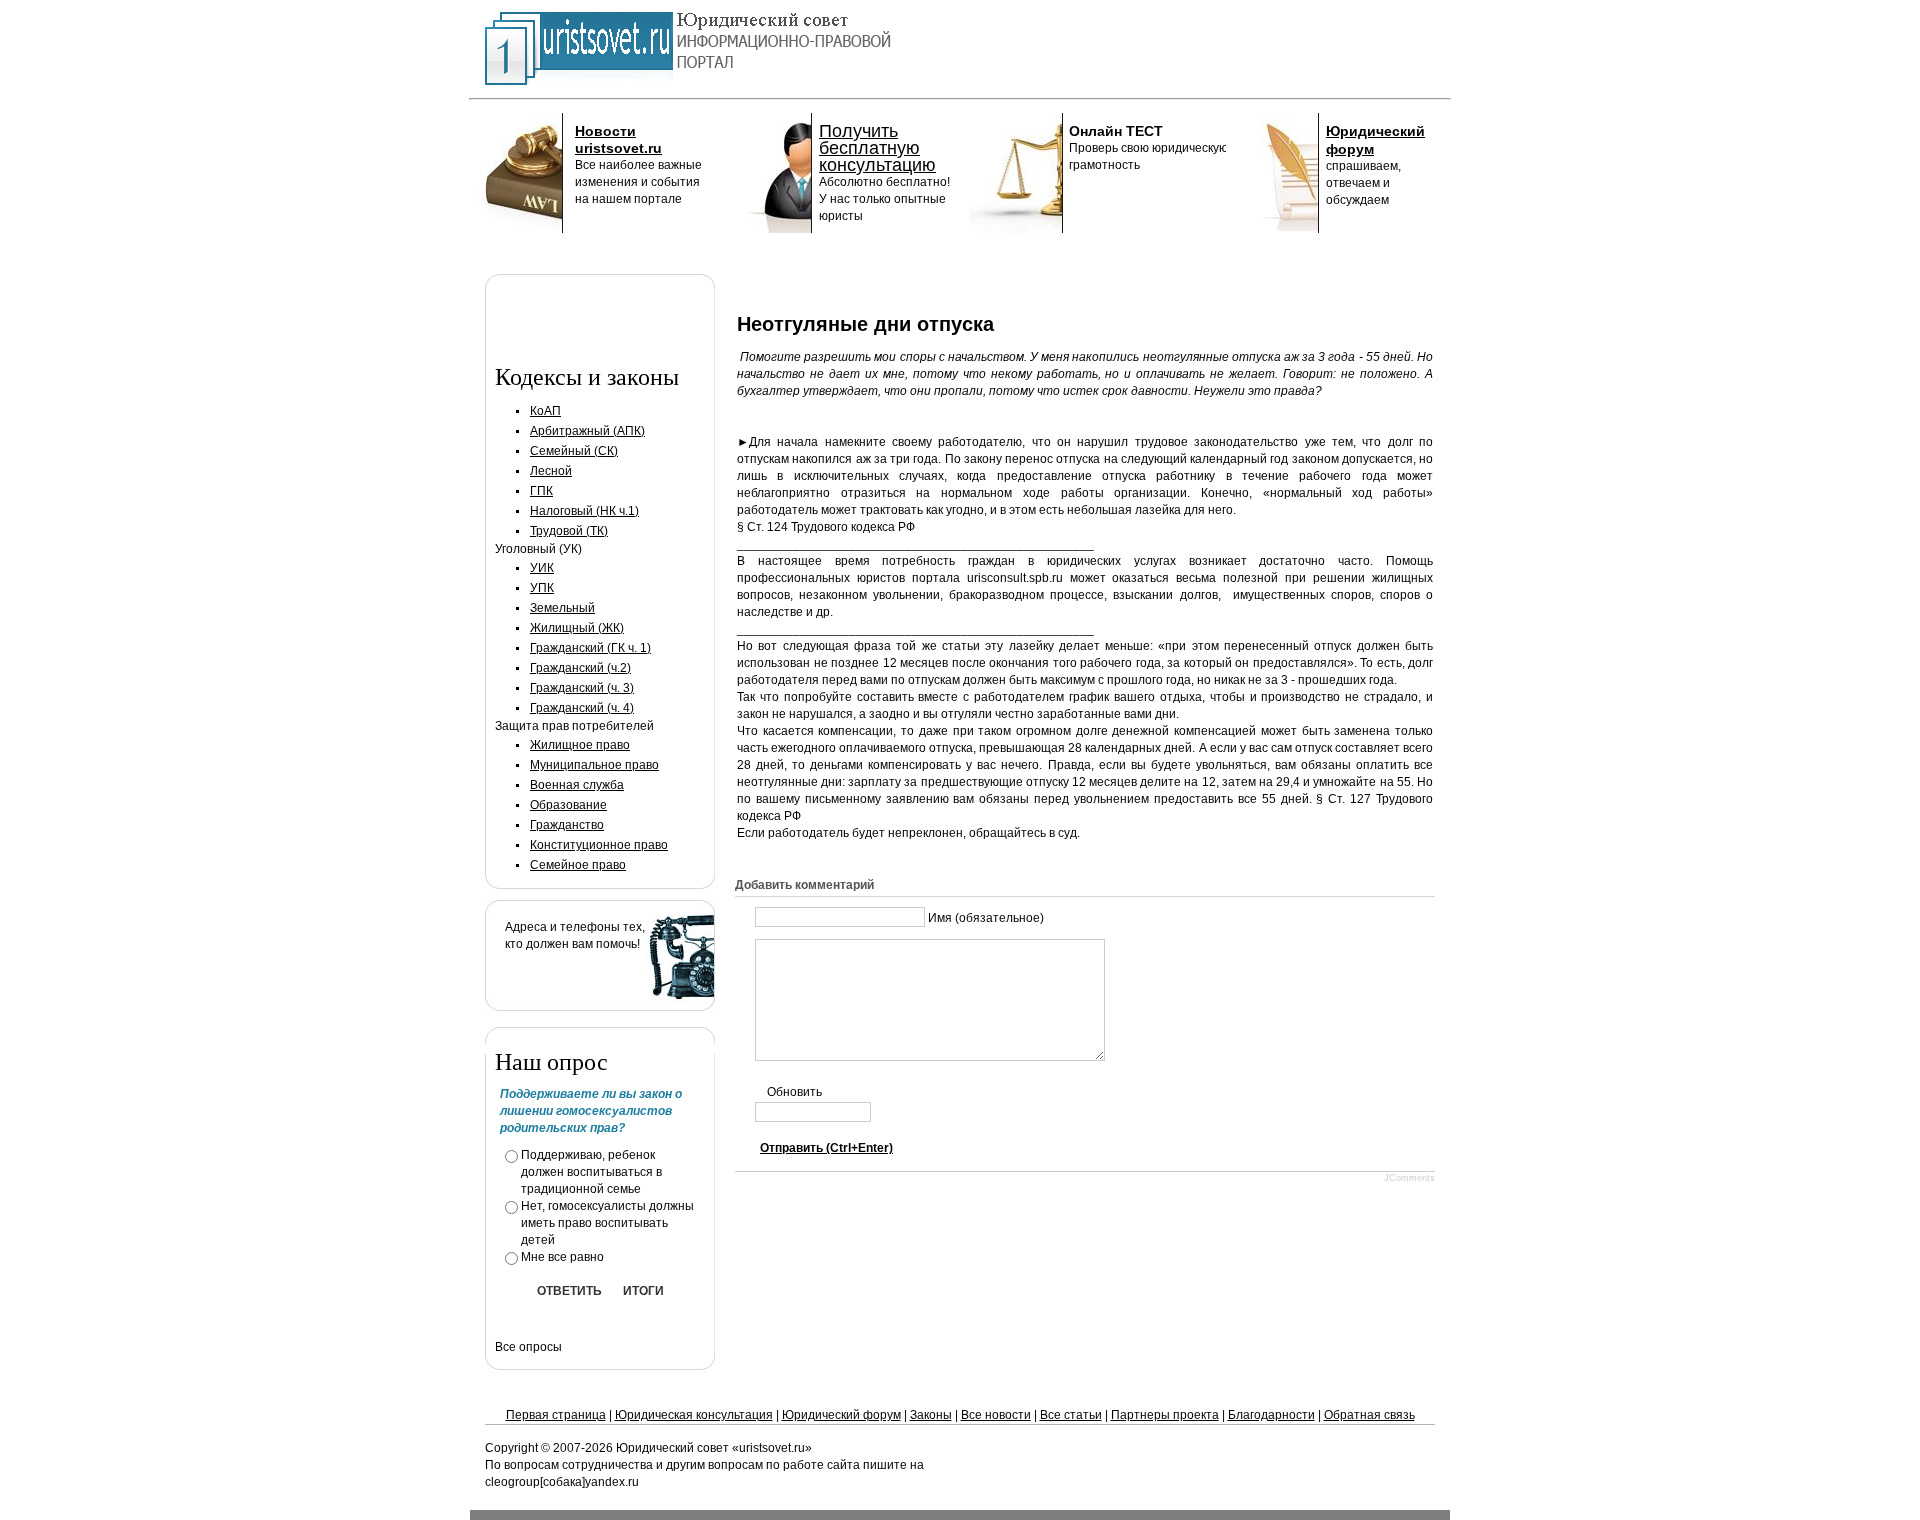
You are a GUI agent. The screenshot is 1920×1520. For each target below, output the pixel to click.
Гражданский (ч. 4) (582, 708)
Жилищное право (580, 745)
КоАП (545, 411)
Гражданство (567, 825)
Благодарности (1271, 1415)
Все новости (996, 1415)
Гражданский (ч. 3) (582, 688)
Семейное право (578, 865)
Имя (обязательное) (986, 918)
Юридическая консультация (694, 1415)
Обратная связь (1369, 1415)
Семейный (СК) (574, 451)
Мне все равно (562, 1257)
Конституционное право (599, 845)
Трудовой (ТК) (569, 531)
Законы (931, 1415)
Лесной (551, 471)
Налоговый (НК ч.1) (584, 511)
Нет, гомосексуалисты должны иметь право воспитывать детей (607, 1223)
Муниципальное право (594, 765)
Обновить (794, 1092)
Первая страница (556, 1415)
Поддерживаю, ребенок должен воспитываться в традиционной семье (591, 1172)
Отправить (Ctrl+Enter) (826, 1148)
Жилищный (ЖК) (577, 628)
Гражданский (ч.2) (580, 668)
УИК (542, 568)
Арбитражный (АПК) (587, 431)
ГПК (541, 491)
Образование (568, 805)
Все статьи (1071, 1415)
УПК (542, 588)
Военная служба (577, 785)
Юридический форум (841, 1415)
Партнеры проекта (1165, 1415)
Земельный (562, 608)
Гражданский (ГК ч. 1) (590, 648)
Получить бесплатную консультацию (877, 148)
